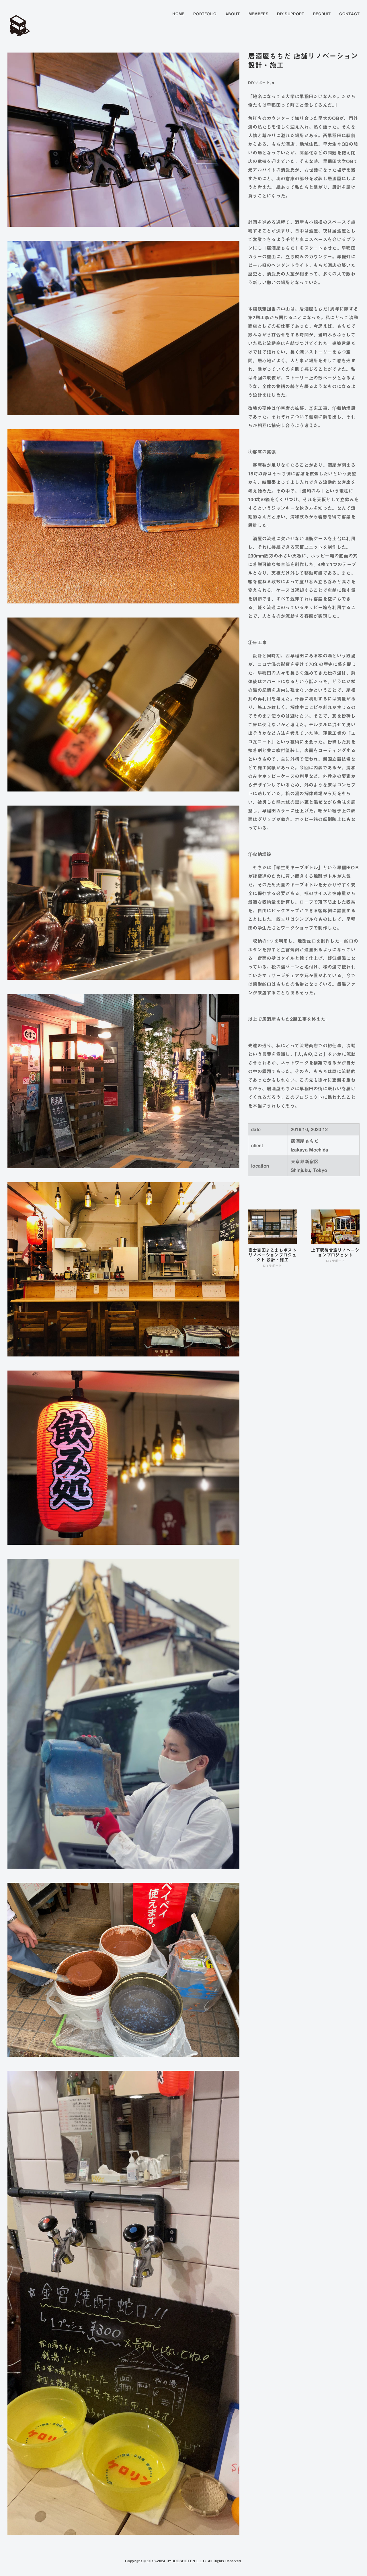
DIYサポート (259, 83)
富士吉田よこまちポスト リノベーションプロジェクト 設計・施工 (272, 1255)
